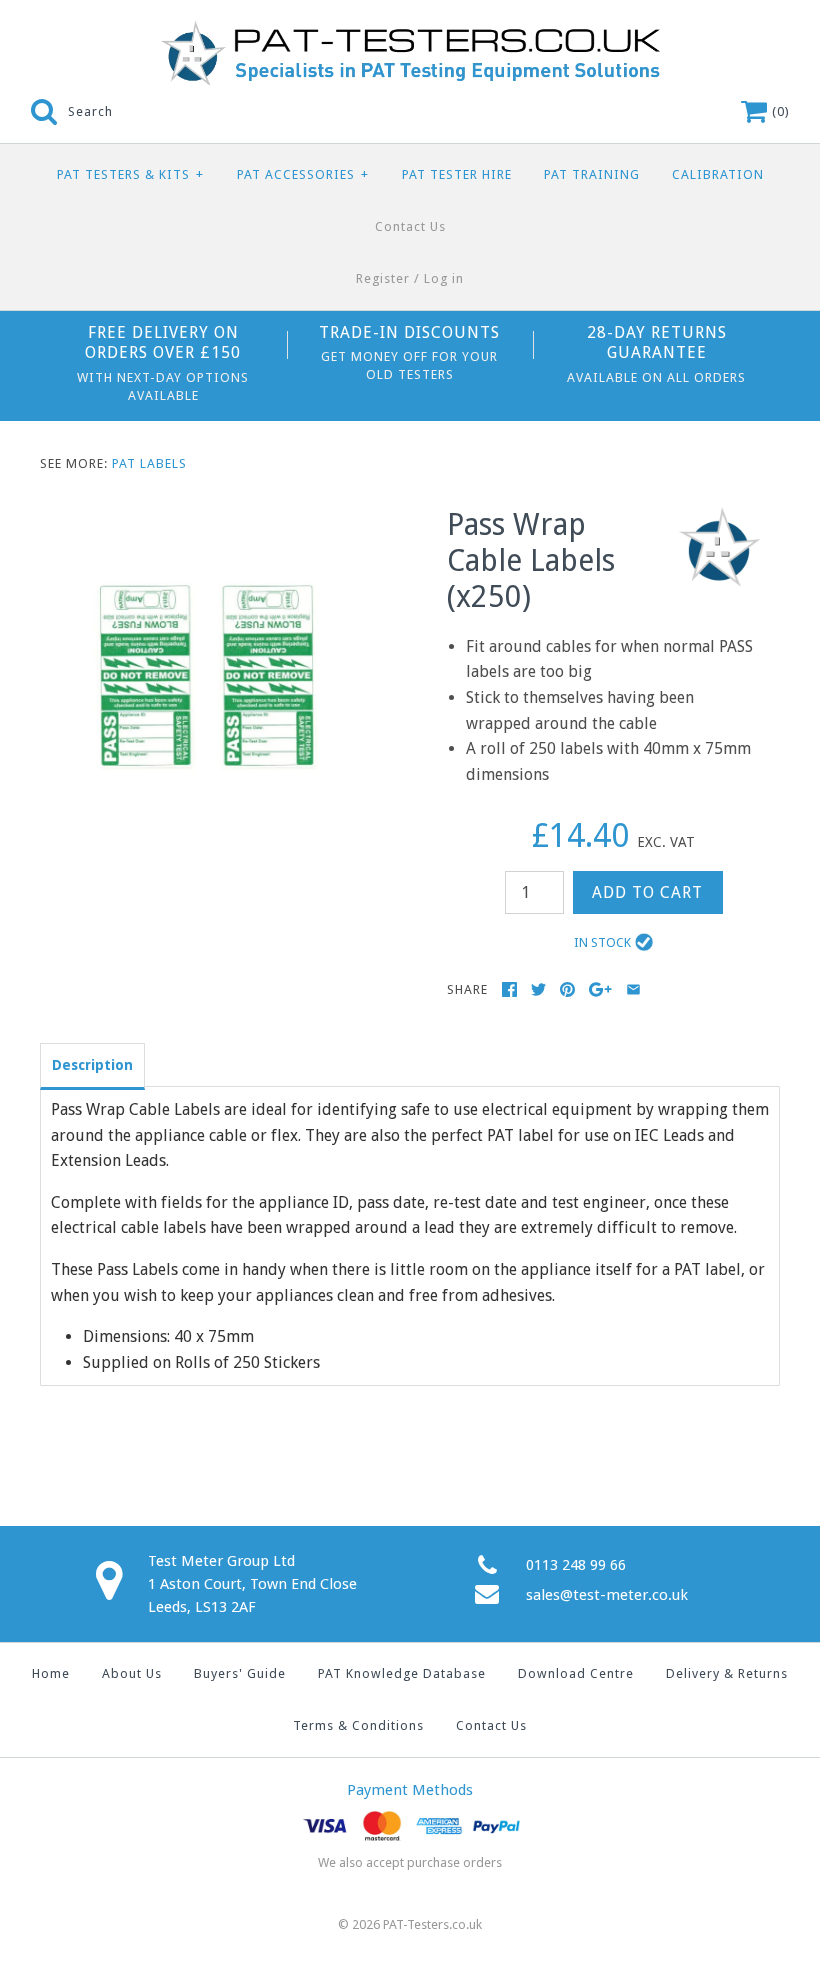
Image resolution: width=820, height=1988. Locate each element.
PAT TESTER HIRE (457, 174)
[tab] (92, 1064)
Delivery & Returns (727, 1673)
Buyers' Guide (240, 1673)
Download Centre (576, 1673)
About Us (132, 1673)
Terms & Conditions (358, 1725)
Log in (444, 278)
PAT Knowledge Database (402, 1673)
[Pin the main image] (567, 989)
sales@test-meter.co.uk (607, 1595)
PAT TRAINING (592, 174)
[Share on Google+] (600, 989)
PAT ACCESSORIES (303, 174)
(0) (779, 111)
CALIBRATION (718, 174)
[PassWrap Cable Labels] (206, 519)
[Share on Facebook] (509, 989)
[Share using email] (633, 989)
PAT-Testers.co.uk (432, 1924)
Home (51, 1673)
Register (383, 278)
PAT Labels (149, 463)
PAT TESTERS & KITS (130, 174)
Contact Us (410, 226)
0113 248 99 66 (576, 1565)
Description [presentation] (92, 1065)
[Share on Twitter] (538, 989)
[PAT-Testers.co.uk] (410, 32)
